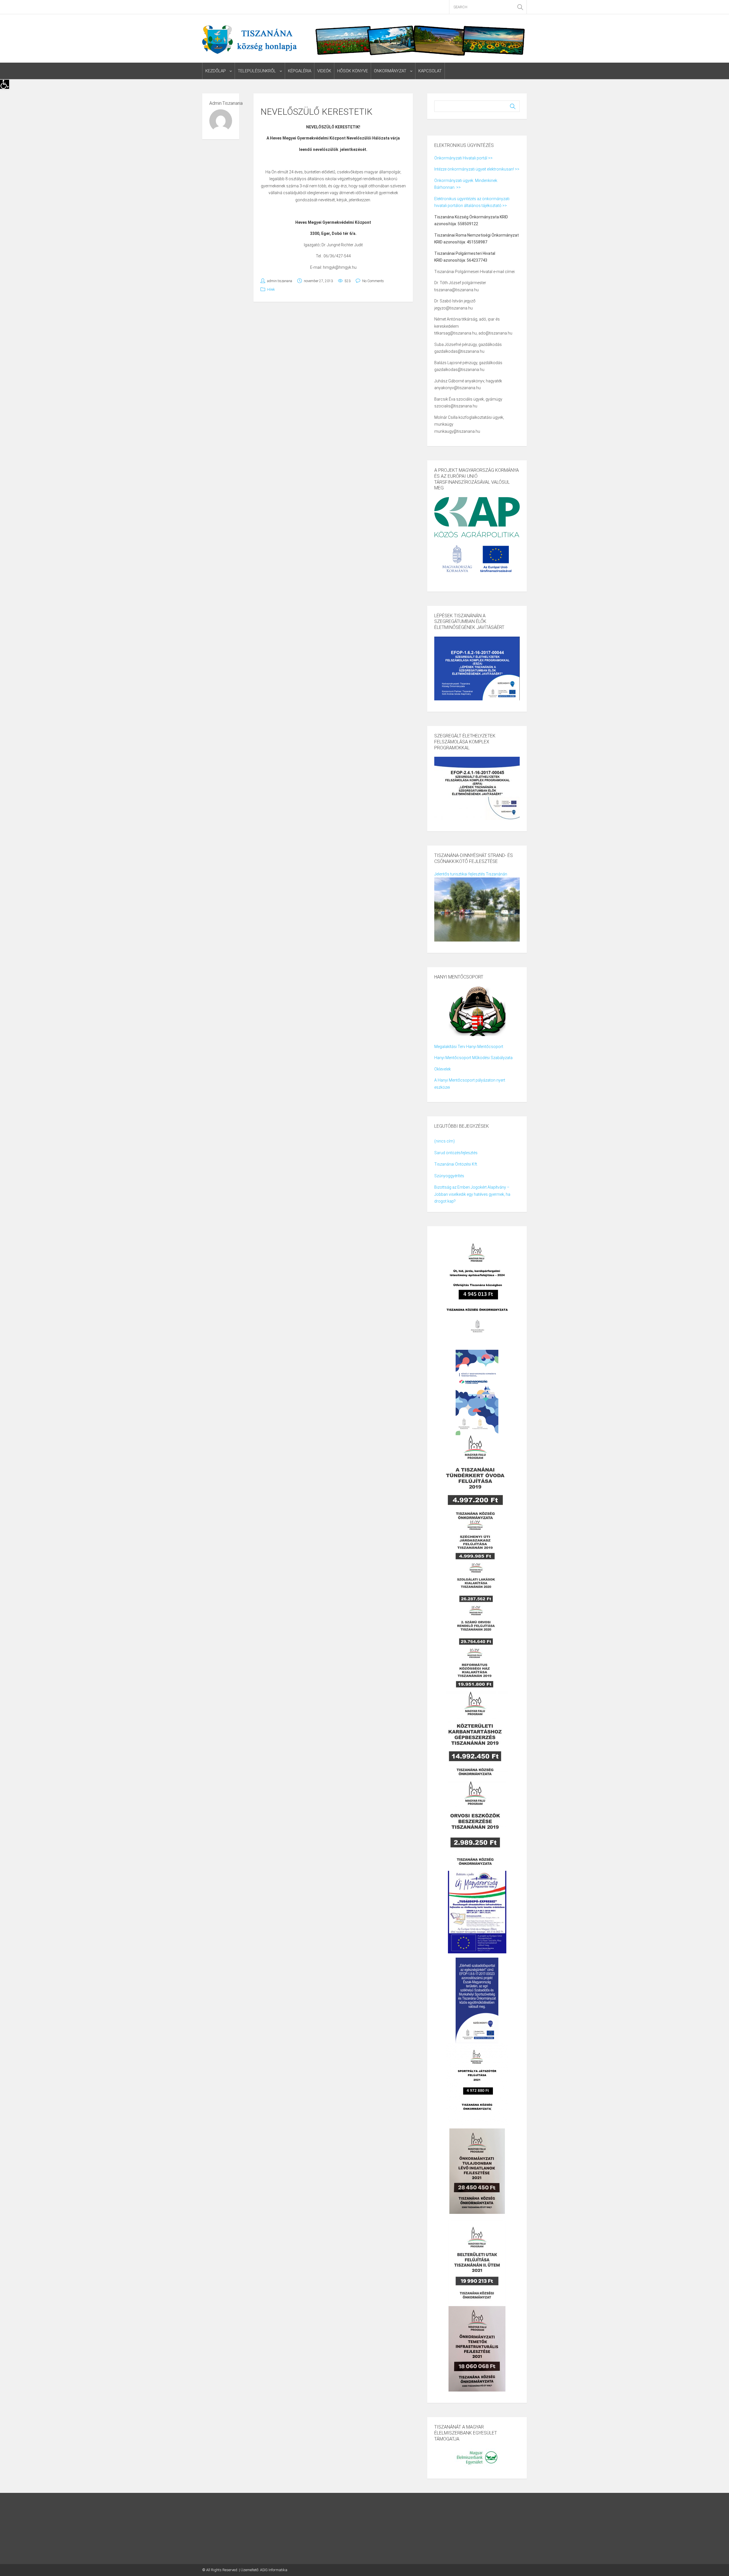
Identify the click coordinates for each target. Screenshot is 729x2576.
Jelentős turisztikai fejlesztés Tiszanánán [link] (471, 874)
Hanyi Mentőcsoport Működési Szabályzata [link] (473, 1058)
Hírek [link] (271, 290)
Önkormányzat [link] (390, 71)
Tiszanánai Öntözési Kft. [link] (456, 1164)
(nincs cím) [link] (445, 1141)
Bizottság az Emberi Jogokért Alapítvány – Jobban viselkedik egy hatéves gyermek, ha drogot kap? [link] (472, 1194)
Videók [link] (324, 71)
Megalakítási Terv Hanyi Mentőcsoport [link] (469, 1047)
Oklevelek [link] (443, 1069)
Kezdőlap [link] (216, 71)
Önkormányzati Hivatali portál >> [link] (463, 158)
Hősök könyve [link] (353, 71)
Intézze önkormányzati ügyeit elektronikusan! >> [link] (477, 169)
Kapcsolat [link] (430, 71)
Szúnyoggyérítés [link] (449, 1176)
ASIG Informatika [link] (274, 2570)
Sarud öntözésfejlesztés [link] (456, 1153)
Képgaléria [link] (300, 71)
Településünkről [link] (257, 71)
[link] (5, 84)
